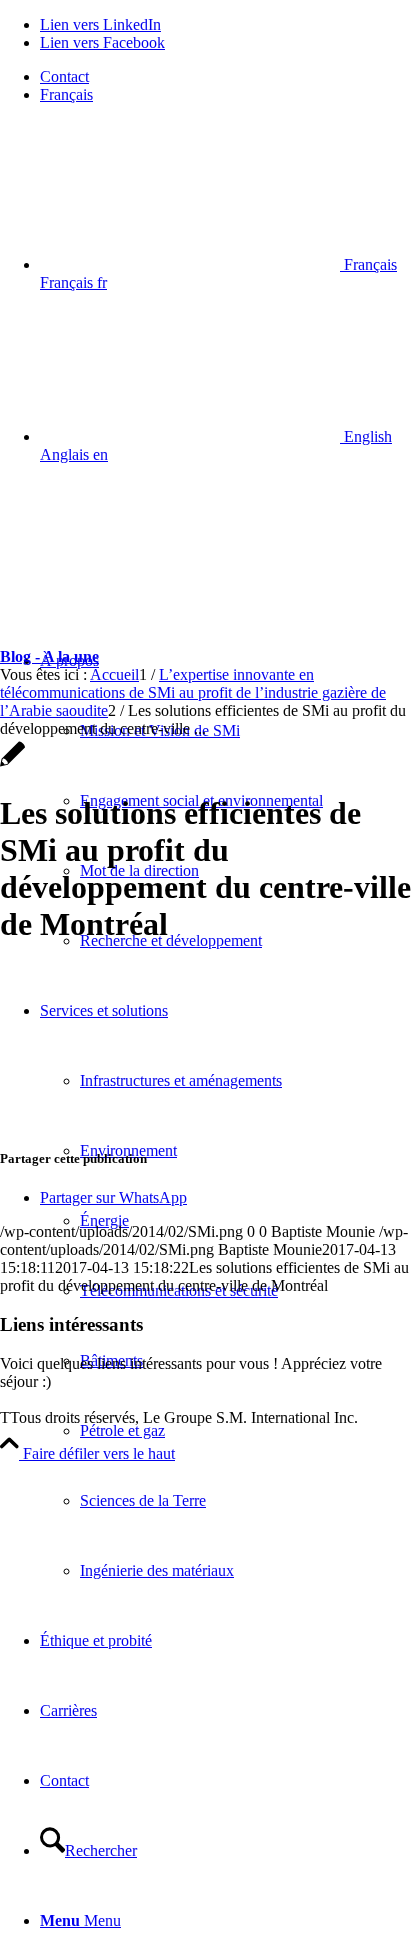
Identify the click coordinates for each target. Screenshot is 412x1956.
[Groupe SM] (150, 574)
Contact (64, 76)
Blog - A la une (49, 656)
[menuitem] (226, 77)
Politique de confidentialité (84, 1399)
